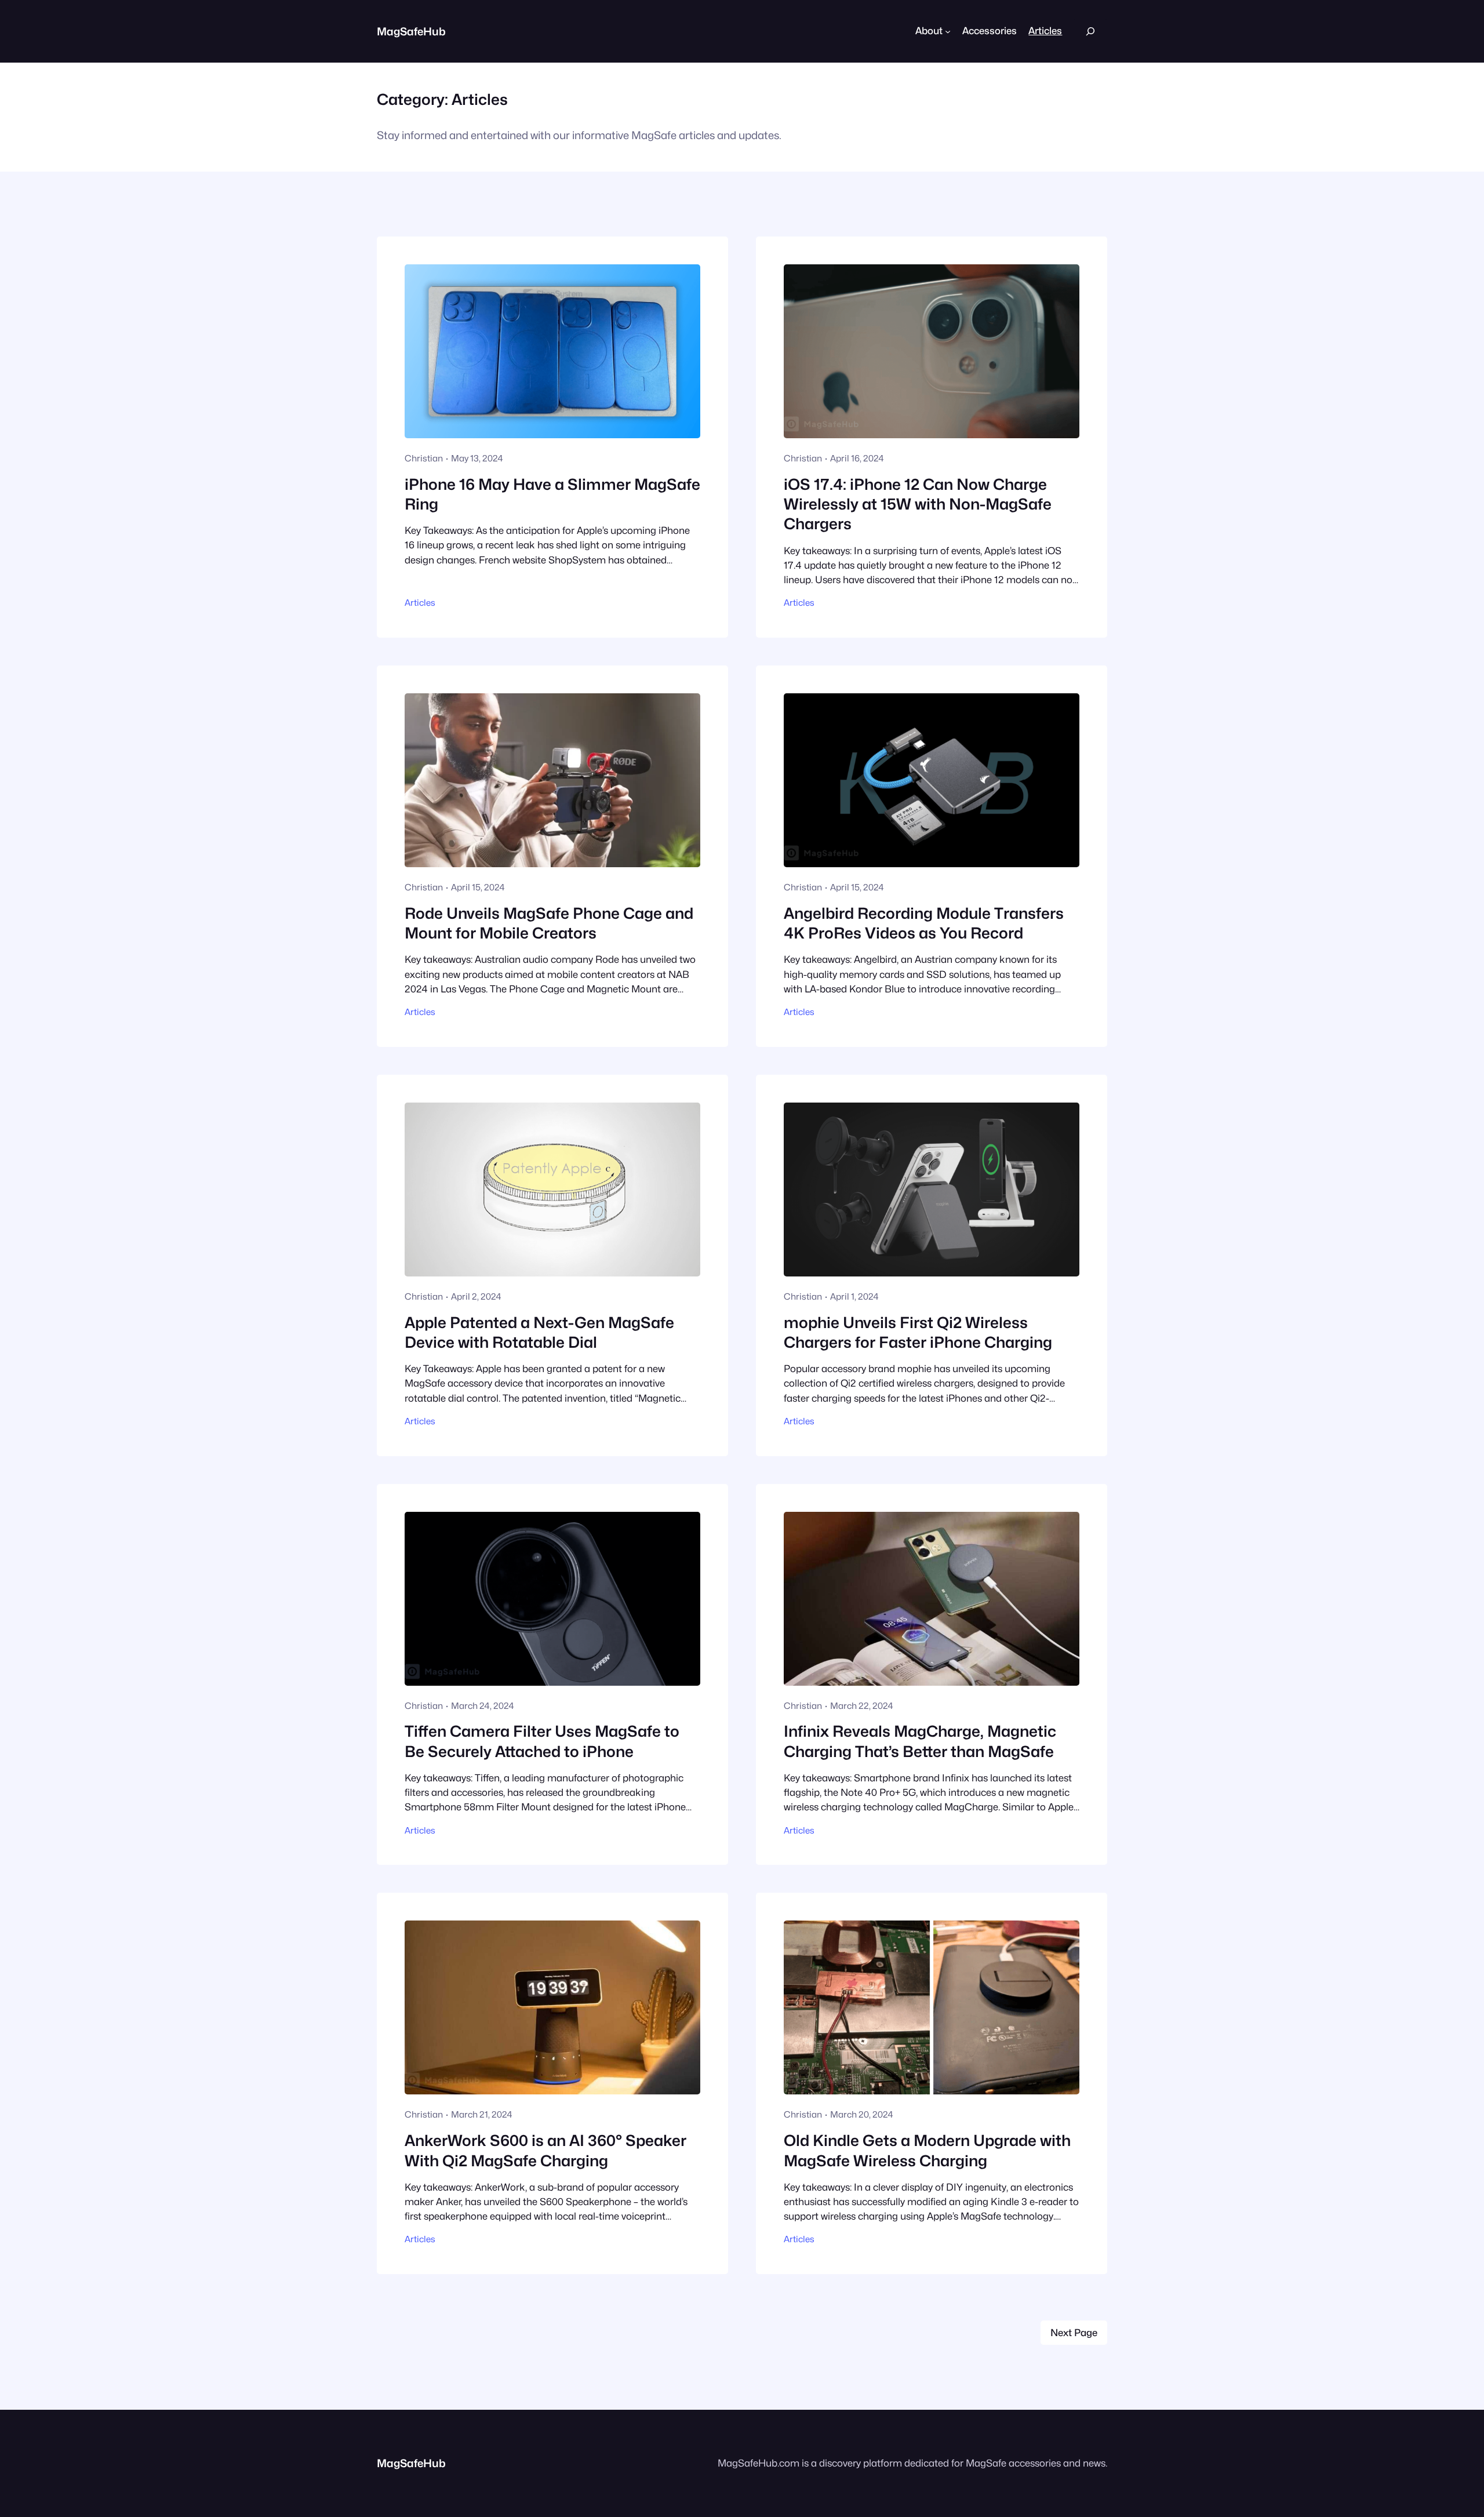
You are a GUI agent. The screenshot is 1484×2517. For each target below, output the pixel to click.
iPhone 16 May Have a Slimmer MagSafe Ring (552, 494)
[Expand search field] (1090, 31)
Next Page (1074, 2333)
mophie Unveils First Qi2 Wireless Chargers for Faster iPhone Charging (918, 1332)
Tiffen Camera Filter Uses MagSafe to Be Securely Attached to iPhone (542, 1741)
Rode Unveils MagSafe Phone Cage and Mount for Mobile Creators (549, 923)
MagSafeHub (411, 31)
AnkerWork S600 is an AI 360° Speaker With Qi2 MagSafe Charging (545, 2150)
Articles (420, 603)
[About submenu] (948, 31)
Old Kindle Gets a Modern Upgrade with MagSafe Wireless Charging (927, 2150)
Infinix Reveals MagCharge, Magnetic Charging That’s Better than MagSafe (920, 1741)
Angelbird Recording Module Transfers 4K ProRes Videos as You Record (924, 923)
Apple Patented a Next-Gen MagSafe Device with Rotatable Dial (539, 1332)
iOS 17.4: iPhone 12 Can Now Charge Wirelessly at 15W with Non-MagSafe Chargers (918, 504)
